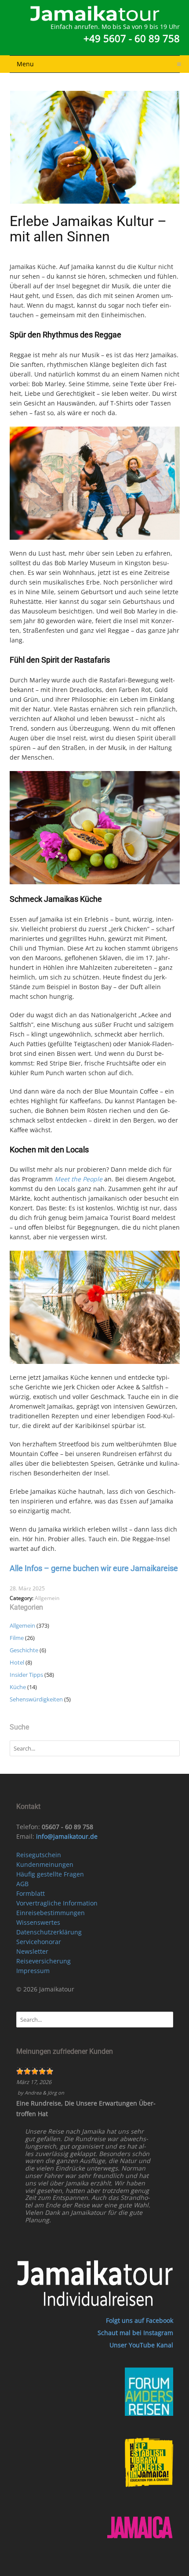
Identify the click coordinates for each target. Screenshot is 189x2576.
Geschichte (24, 1650)
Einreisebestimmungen (51, 1913)
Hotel (17, 1662)
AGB (22, 1884)
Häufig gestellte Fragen (50, 1874)
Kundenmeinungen (45, 1864)
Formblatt (31, 1893)
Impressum (33, 1971)
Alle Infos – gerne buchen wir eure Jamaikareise (94, 1568)
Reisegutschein (39, 1855)
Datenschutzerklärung (49, 1932)
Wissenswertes (38, 1922)
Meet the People (78, 1179)
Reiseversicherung (44, 1961)
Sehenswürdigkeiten (36, 1699)
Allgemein (47, 1598)
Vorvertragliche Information (57, 1903)
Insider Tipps (26, 1675)
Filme (17, 1638)
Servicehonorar (39, 1942)
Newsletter (32, 1951)
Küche (18, 1687)
